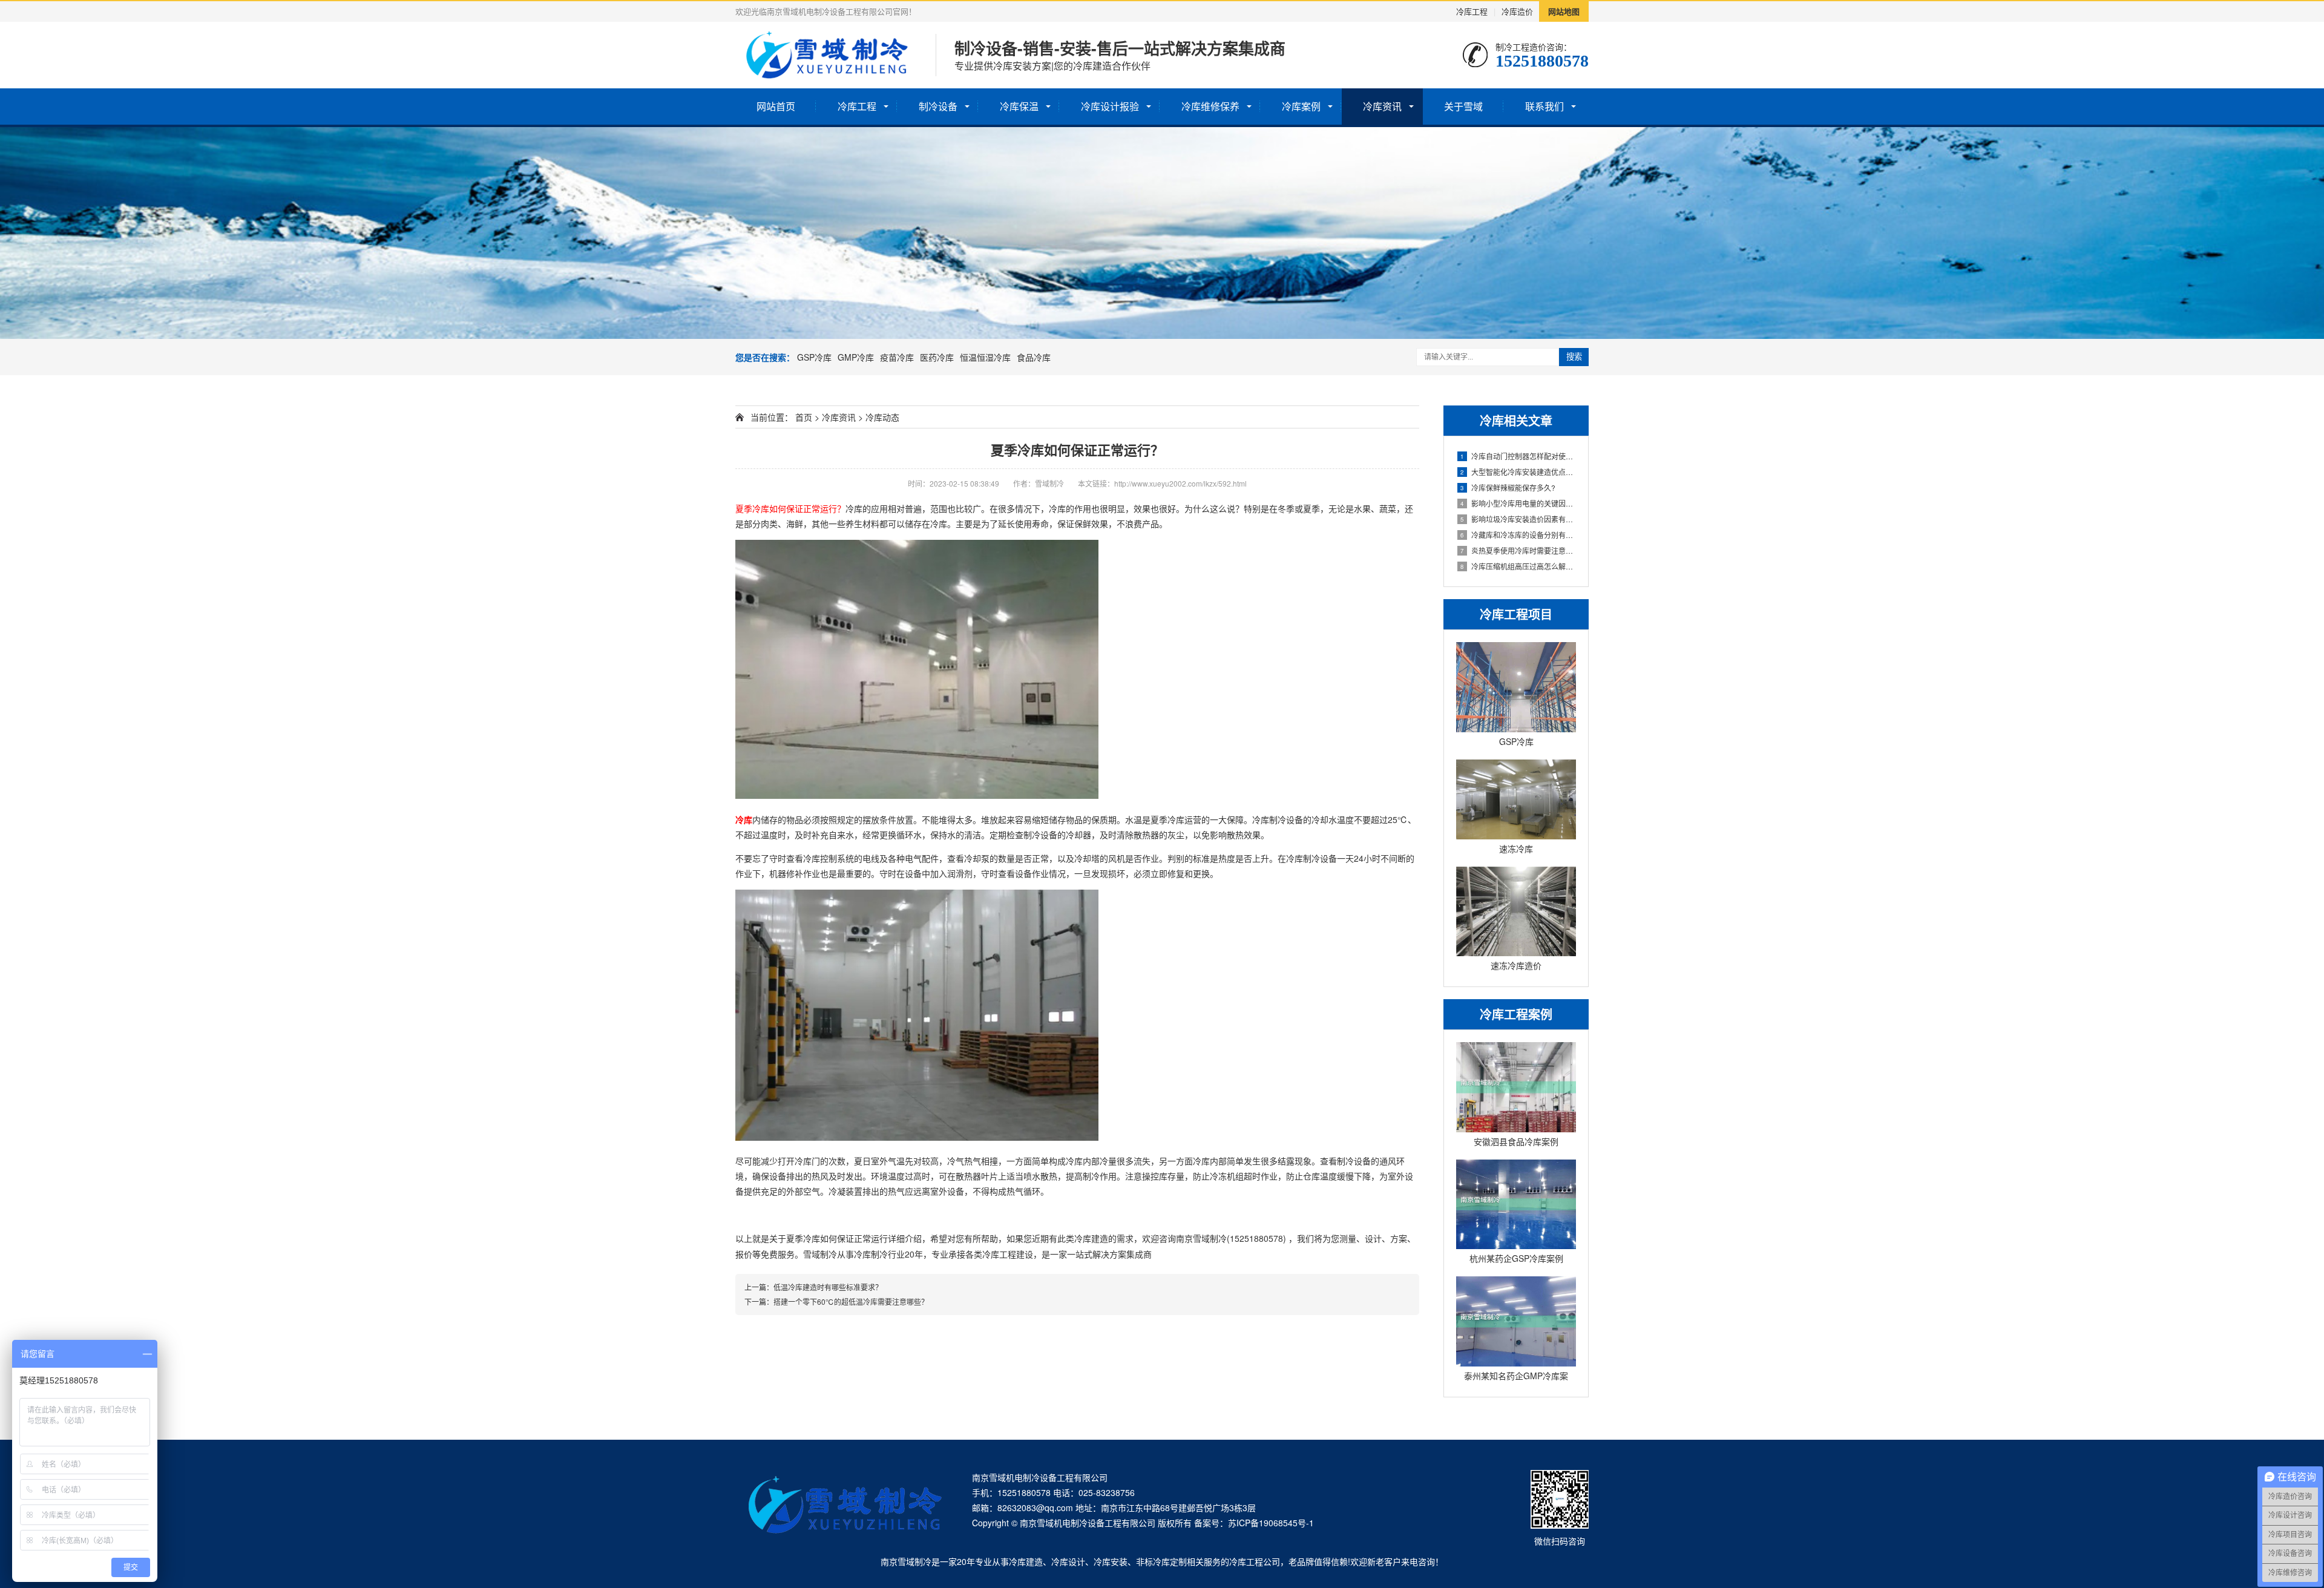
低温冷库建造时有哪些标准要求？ (828, 1287)
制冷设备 (938, 106)
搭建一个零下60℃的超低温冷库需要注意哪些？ (851, 1301)
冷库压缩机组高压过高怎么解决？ (1518, 566)
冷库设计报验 (1110, 106)
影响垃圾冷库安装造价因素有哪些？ (1518, 519)
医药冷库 (937, 357)
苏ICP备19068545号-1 (1271, 1523)
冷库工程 (1472, 11)
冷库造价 (1517, 11)
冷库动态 (882, 417)
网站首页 (776, 106)
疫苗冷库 (897, 357)
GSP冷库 (814, 357)
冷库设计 (1068, 1561)
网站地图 (1564, 11)
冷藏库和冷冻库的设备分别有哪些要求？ (1518, 535)
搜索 (1574, 357)
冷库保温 (1019, 106)
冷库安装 (1111, 1561)
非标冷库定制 (1161, 1561)
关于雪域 (1463, 106)
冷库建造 (1026, 1561)
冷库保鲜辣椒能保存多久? (1508, 487)
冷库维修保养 (1210, 106)
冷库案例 (1301, 106)
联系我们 (1544, 106)
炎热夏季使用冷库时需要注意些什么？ (1518, 550)
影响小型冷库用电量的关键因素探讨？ (1518, 503)
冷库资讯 (1382, 106)
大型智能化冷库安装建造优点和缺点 (1518, 472)
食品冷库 (1034, 357)
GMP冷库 (856, 357)
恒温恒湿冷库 (985, 357)
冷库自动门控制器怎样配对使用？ (1518, 456)
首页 (804, 417)
